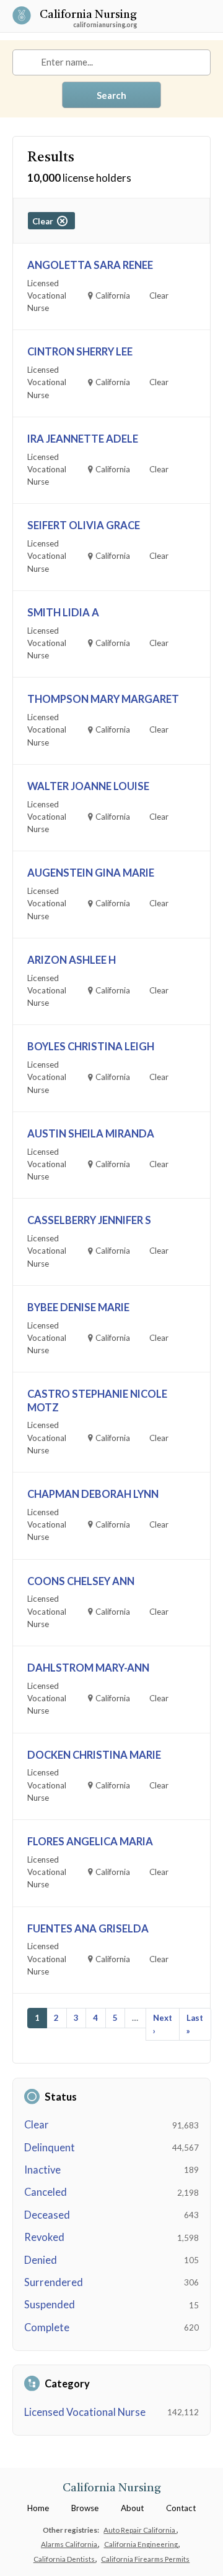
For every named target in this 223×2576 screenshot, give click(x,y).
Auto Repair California (140, 2530)
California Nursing (88, 16)
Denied (41, 2260)
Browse (85, 2508)
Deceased (47, 2215)
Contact (181, 2508)
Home (38, 2508)
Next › (163, 2024)
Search (111, 95)
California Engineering (142, 2544)
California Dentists (65, 2559)
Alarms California (70, 2544)
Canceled (46, 2192)
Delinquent (50, 2148)
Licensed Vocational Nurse (85, 2412)
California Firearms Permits (145, 2559)
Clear (37, 2125)
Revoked (44, 2237)
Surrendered (54, 2282)
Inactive (42, 2170)
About (132, 2508)
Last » (195, 2024)
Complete (47, 2327)
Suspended (50, 2305)
